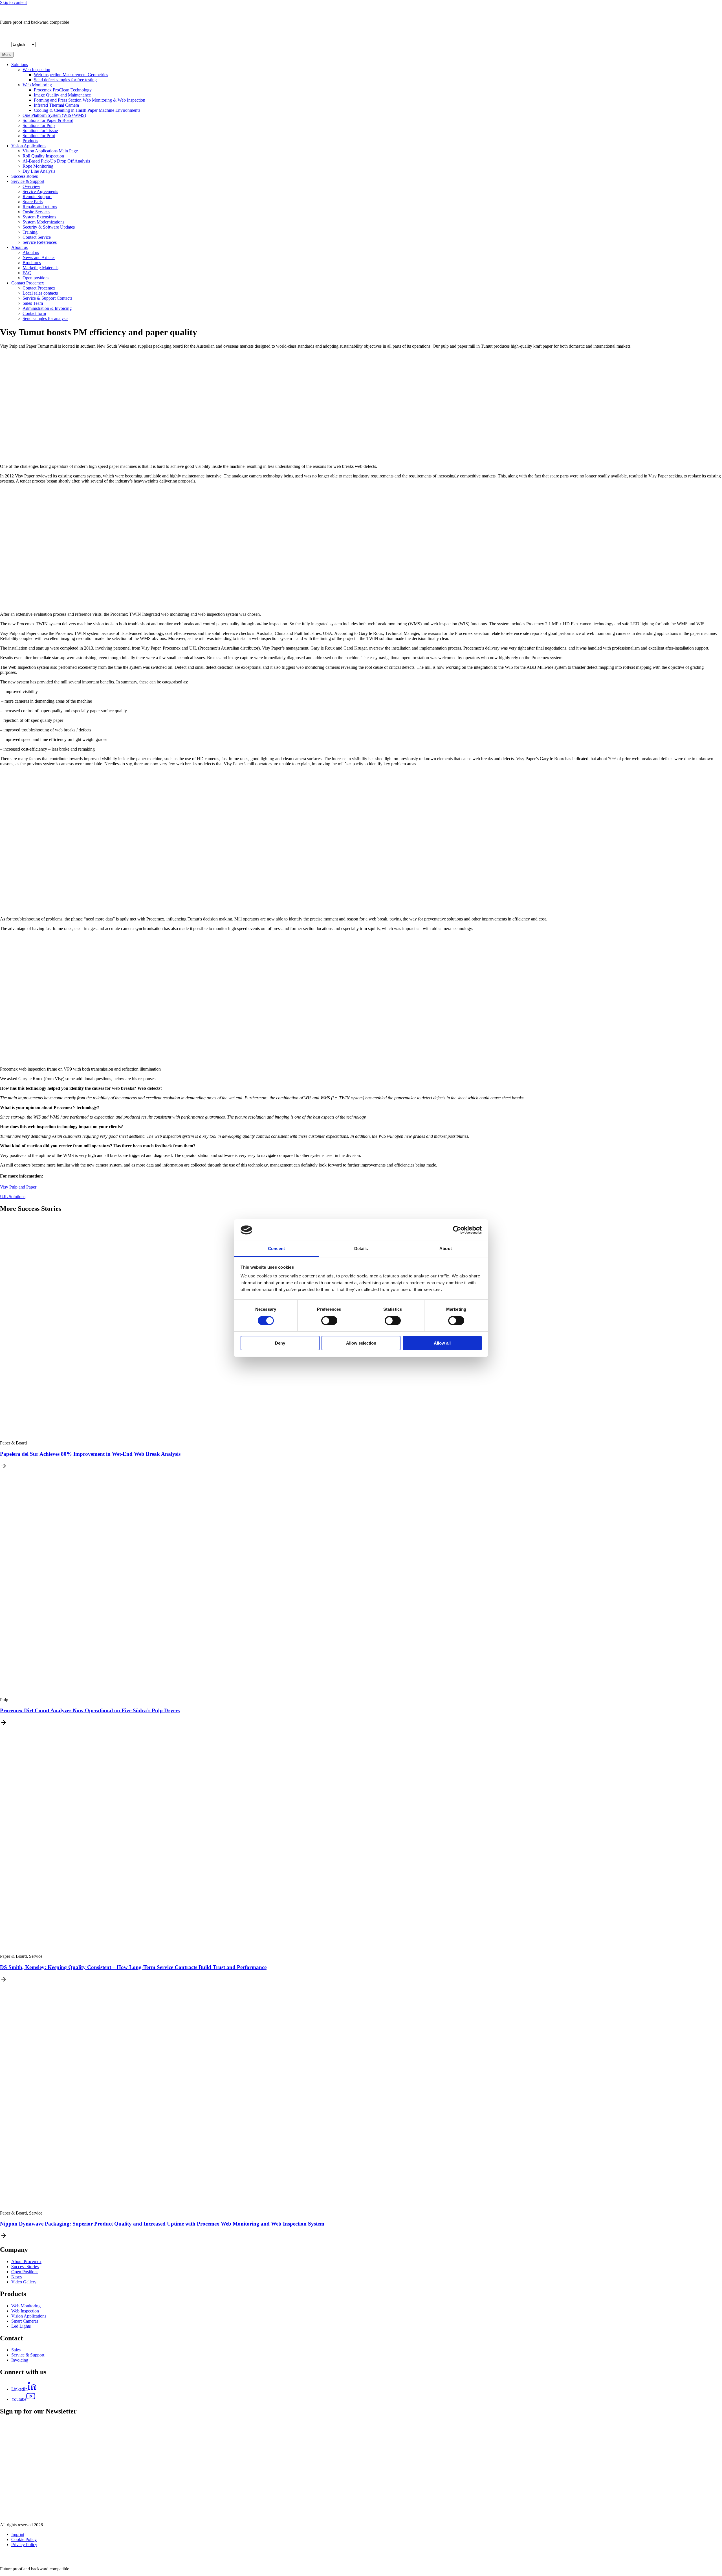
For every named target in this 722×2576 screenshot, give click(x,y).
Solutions (20, 64)
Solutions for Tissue (40, 131)
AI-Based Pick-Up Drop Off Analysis (56, 161)
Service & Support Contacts (47, 298)
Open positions (36, 278)
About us (19, 247)
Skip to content (13, 2)
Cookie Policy (24, 2539)
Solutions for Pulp (39, 125)
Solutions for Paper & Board (48, 120)
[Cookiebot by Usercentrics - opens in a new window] (457, 1230)
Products (30, 141)
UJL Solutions (13, 1197)
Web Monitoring (37, 85)
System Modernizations (43, 222)
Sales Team (33, 303)
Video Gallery (24, 2282)
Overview (31, 186)
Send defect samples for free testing (65, 80)
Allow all (442, 1343)
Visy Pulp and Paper (18, 1187)
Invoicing (20, 2360)
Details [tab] (361, 1248)
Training (30, 232)
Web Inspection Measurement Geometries (71, 75)
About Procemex (26, 2262)
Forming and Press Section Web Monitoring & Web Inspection (90, 100)
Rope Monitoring (38, 166)
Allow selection (361, 1343)
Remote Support (37, 197)
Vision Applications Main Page (50, 151)
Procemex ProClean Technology (63, 90)
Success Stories (25, 2267)
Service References (40, 242)
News (16, 2277)
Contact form (34, 313)
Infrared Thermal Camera (56, 105)
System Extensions (39, 217)
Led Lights (21, 2326)
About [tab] (446, 1248)
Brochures (32, 263)
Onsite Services (36, 212)
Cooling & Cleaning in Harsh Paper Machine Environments (87, 110)
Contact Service (37, 237)
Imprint (18, 2534)
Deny (280, 1343)
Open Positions (25, 2272)
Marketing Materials (40, 268)
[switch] (329, 1321)
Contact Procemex (28, 283)
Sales (16, 2350)
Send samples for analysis (45, 318)
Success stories (25, 176)
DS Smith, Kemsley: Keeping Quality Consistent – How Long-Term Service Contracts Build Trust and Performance (133, 1967)
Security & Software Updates (49, 227)
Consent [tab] (276, 1248)
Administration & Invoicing (47, 308)
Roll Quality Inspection (43, 156)
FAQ (27, 273)
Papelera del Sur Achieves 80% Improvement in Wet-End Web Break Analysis (90, 1454)
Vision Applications (29, 146)
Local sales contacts (40, 293)
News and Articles (39, 257)
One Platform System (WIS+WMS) (54, 115)
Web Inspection (36, 70)
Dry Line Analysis (39, 171)
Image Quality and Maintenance (62, 95)
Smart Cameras (25, 2321)
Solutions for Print (39, 136)
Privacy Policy (24, 2545)
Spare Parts (33, 202)
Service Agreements (40, 191)
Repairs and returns (40, 207)
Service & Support (28, 181)
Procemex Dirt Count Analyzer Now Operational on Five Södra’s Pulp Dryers (90, 1710)
